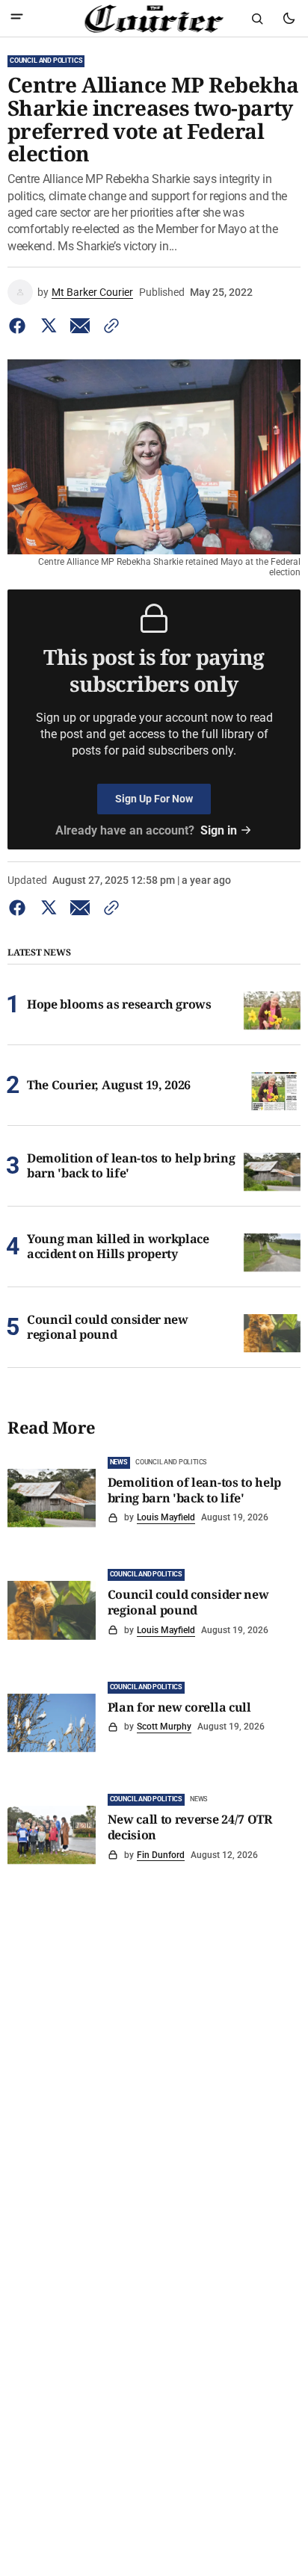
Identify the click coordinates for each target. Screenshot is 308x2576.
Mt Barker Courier (92, 292)
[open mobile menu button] (17, 18)
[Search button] (257, 19)
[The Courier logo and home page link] (154, 19)
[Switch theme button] (289, 19)
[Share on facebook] (20, 326)
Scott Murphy (164, 1727)
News (119, 1462)
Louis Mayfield (166, 1517)
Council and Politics (46, 61)
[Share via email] (80, 326)
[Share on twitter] (49, 326)
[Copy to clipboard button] (108, 326)
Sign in (219, 830)
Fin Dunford (161, 1855)
